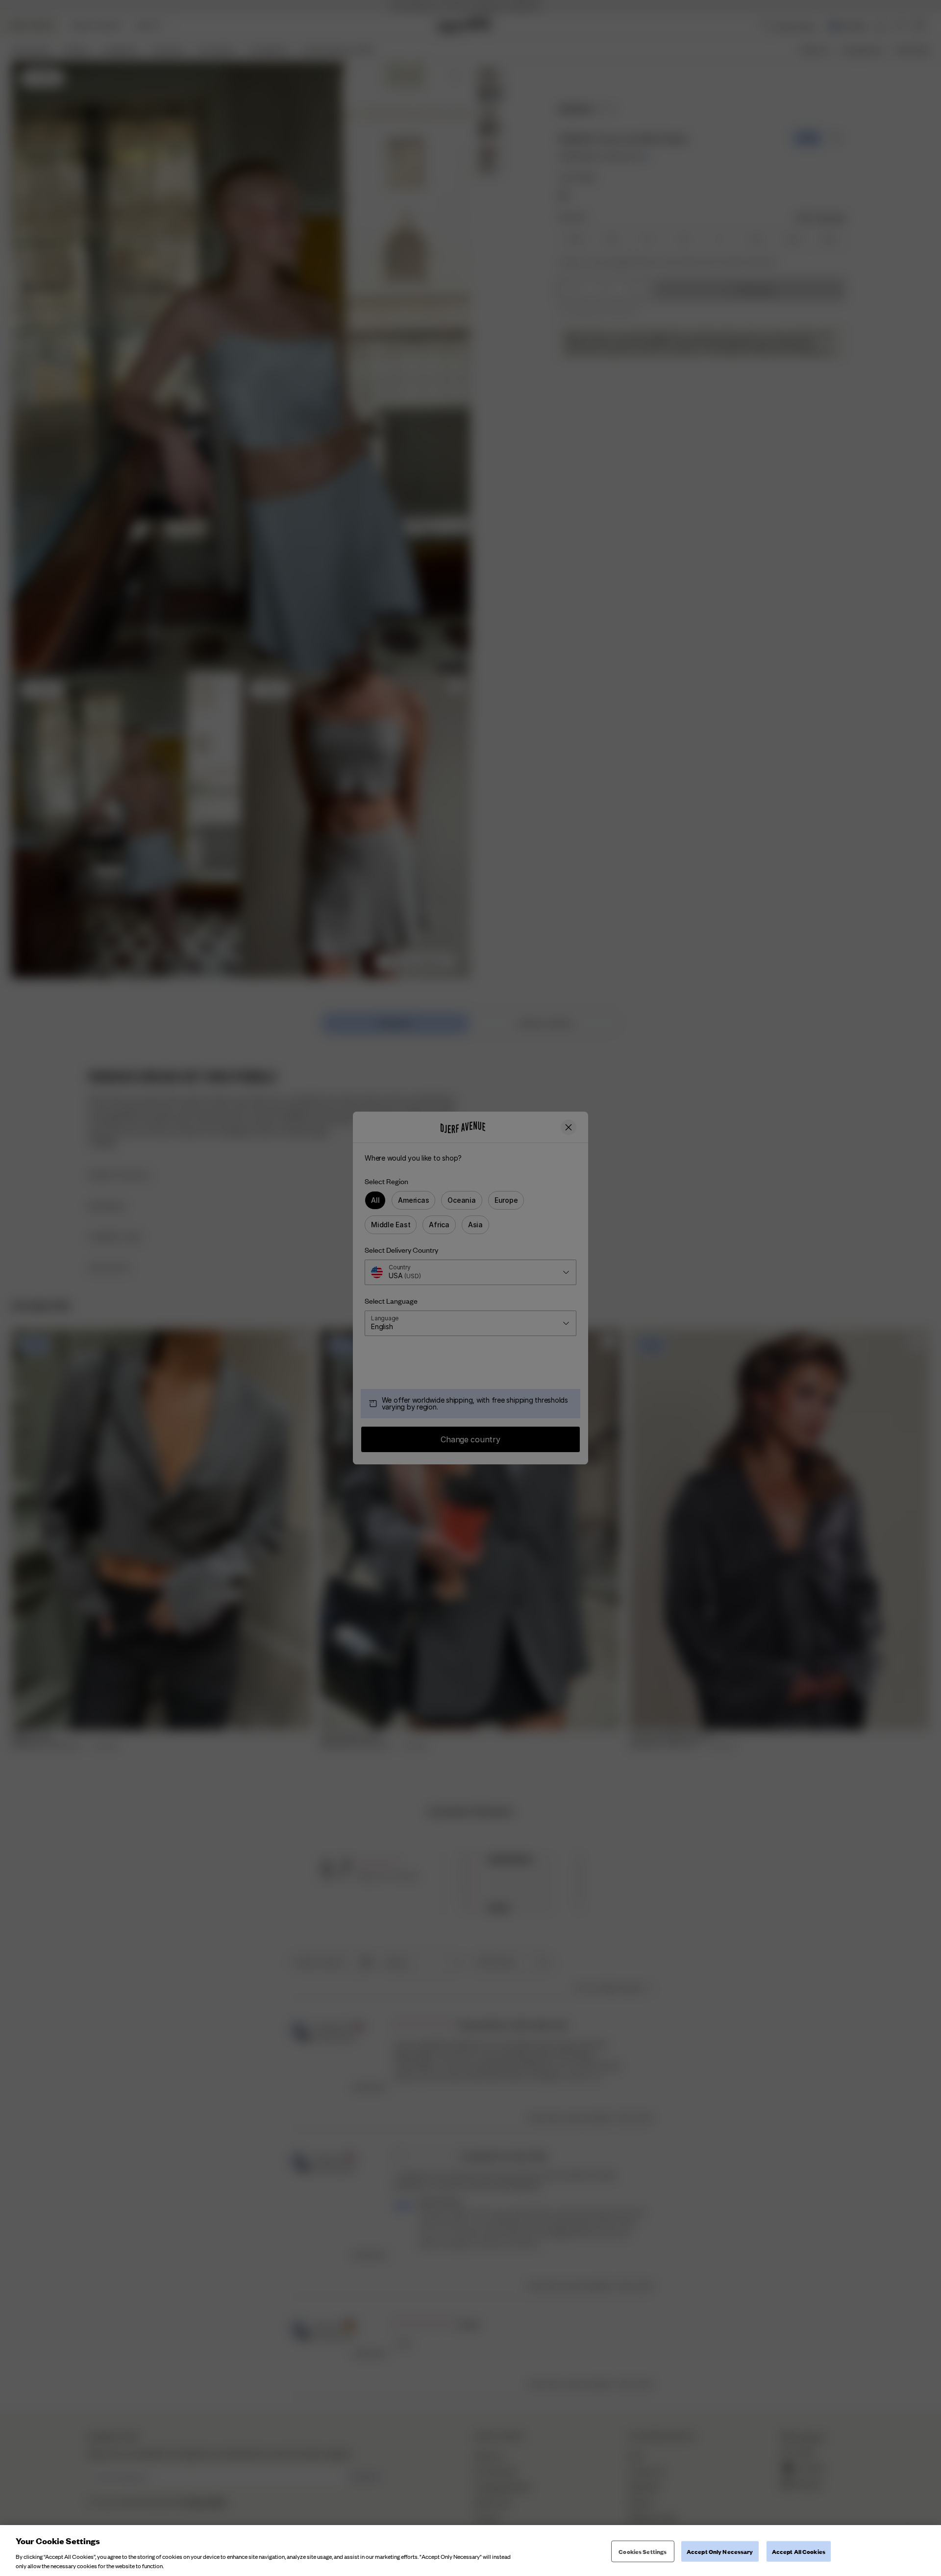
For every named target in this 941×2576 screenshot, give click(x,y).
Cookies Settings (643, 2551)
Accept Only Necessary (720, 2551)
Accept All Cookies (799, 2551)
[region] (470, 2551)
